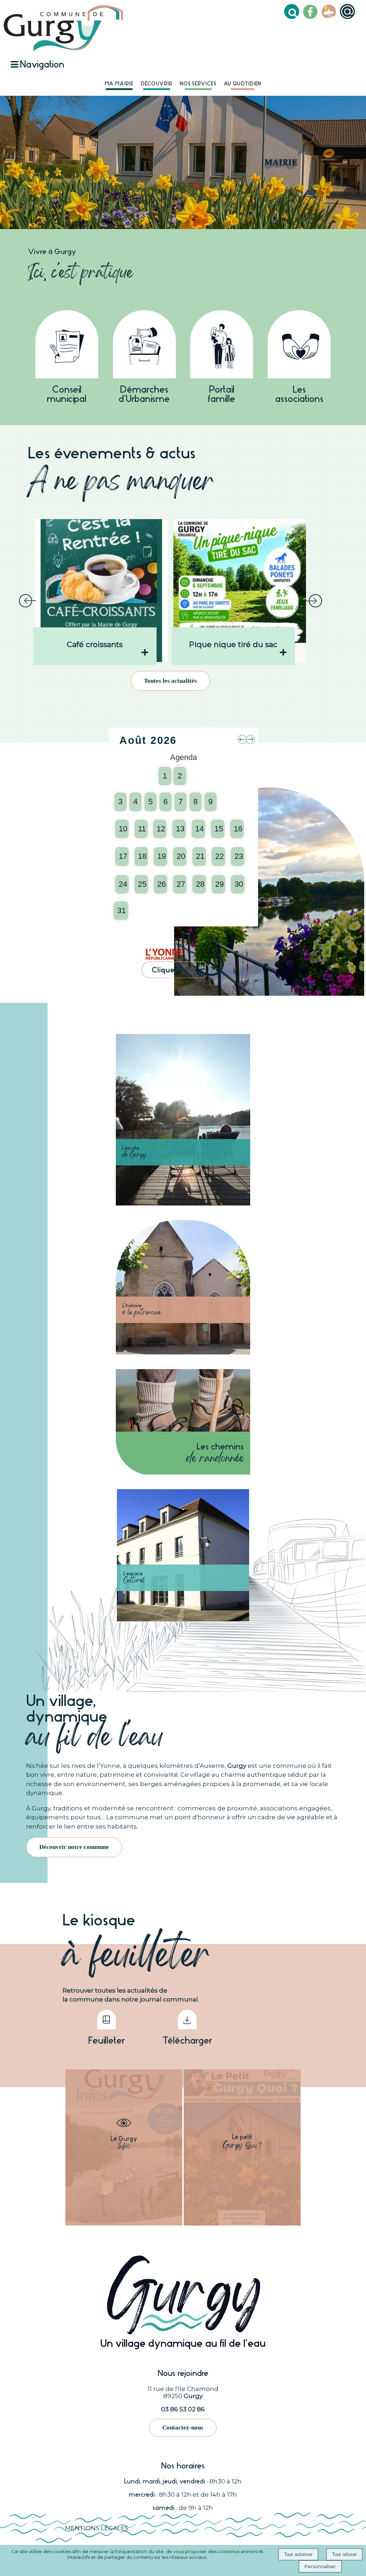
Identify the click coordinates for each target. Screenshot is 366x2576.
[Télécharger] (187, 2021)
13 (180, 829)
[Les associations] (299, 346)
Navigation (42, 64)
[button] (293, 13)
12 (161, 829)
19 (162, 856)
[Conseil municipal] (67, 346)
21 (200, 856)
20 (181, 856)
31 (122, 911)
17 (123, 856)
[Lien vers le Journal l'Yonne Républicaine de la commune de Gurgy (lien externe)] (182, 978)
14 (199, 829)
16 (238, 829)
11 (142, 829)
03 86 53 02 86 (183, 2409)
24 (123, 884)
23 (239, 856)
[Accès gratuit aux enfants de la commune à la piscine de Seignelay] (240, 591)
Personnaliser (320, 2566)
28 (200, 884)
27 (181, 884)
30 (239, 884)
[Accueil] (63, 28)
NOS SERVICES (198, 84)
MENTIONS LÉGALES (97, 2528)
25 (142, 884)
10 (123, 829)
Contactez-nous (183, 2428)
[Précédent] (28, 601)
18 (142, 856)
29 (219, 884)
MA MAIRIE (119, 84)
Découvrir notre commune (74, 1847)
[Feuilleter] (106, 2021)
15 (219, 829)
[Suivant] (313, 601)
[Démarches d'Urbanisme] (144, 346)
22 (219, 856)
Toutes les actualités (170, 681)
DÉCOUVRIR (157, 84)
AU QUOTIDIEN (243, 84)
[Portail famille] (222, 346)
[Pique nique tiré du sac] (102, 591)
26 (162, 884)
